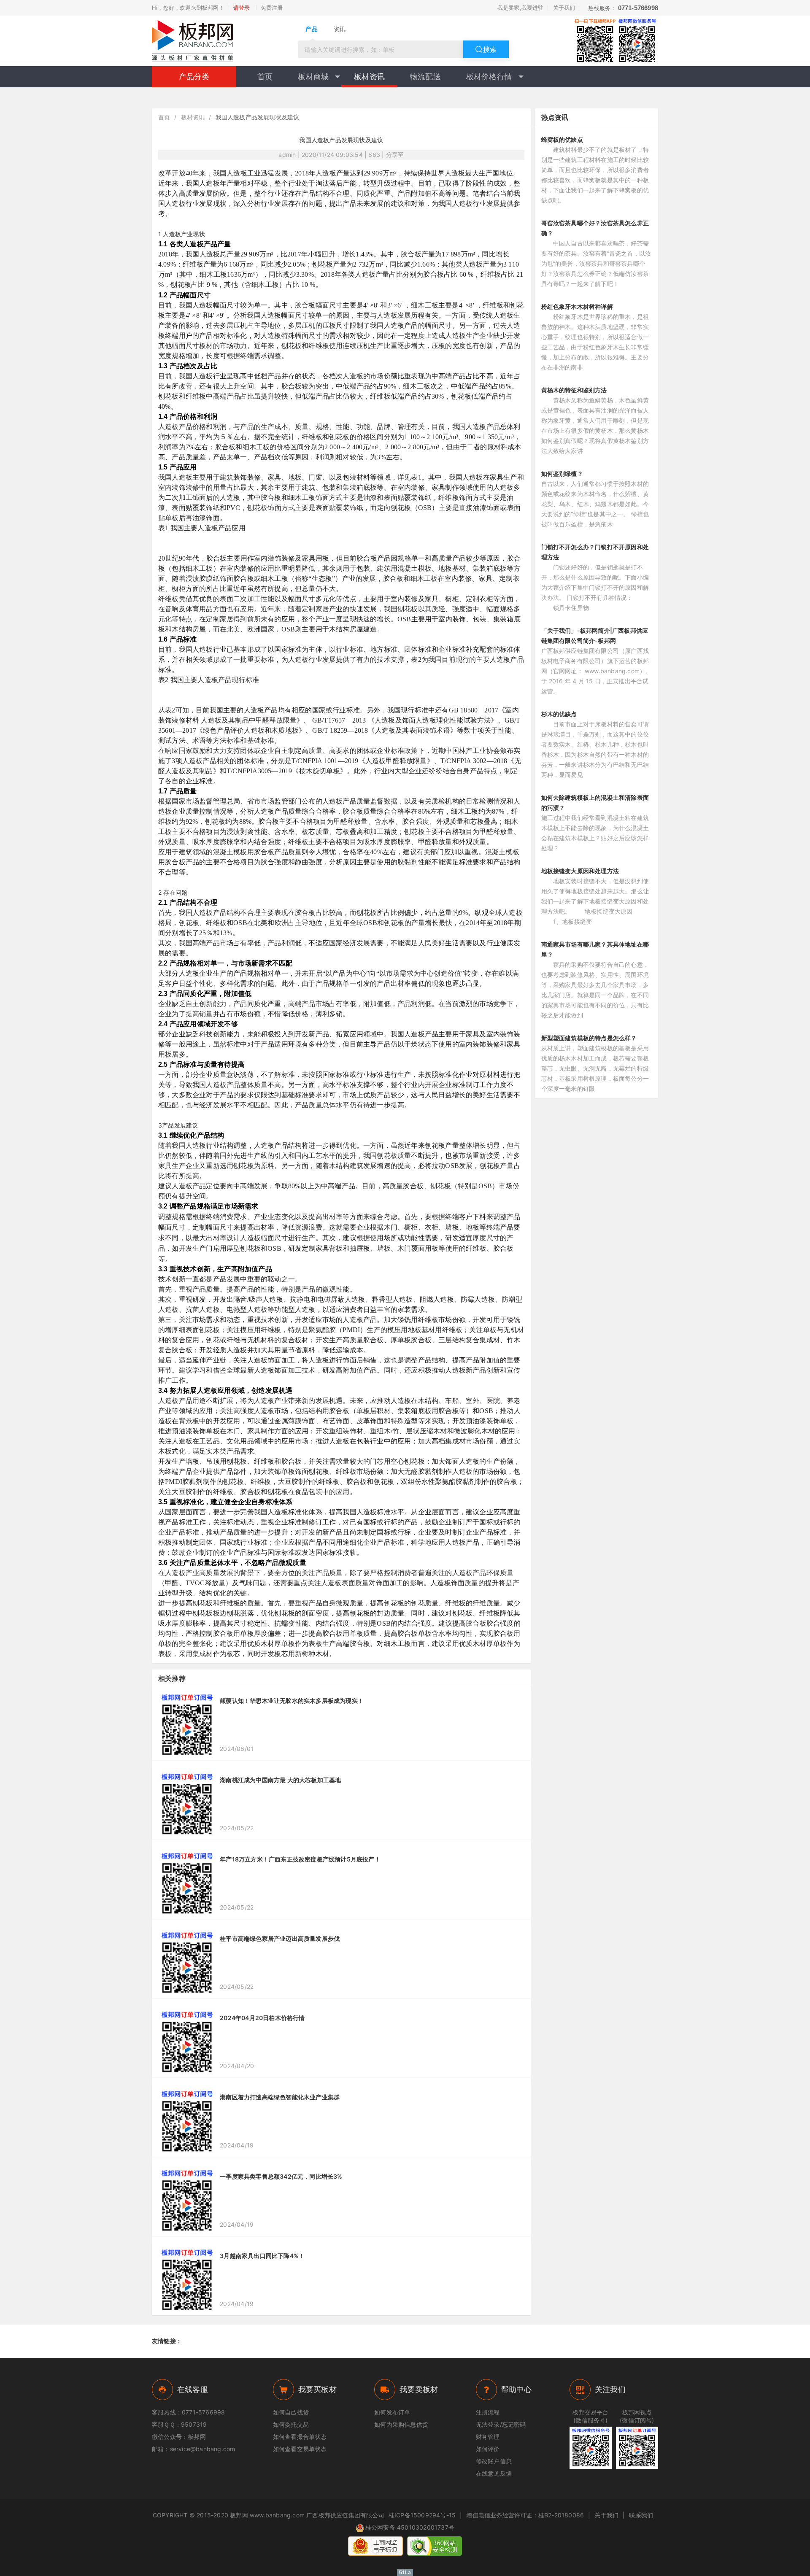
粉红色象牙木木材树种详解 (577, 306)
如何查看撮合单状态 (300, 2437)
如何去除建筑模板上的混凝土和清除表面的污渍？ (595, 802)
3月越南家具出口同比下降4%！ (262, 2256)
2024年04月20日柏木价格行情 (262, 2018)
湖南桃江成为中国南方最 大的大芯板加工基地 (280, 1780)
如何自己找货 (291, 2412)
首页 (265, 77)
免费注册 (272, 8)
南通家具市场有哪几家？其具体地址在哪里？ (595, 949)
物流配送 (425, 77)
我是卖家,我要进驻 (521, 8)
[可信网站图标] (435, 2546)
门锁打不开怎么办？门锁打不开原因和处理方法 (595, 552)
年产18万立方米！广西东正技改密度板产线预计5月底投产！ (300, 1859)
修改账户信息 (494, 2461)
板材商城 (313, 77)
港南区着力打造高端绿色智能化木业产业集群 (280, 2097)
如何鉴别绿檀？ (562, 473)
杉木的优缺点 (559, 714)
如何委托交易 (291, 2424)
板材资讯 (369, 77)
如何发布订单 (392, 2412)
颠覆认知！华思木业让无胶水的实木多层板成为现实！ (292, 1701)
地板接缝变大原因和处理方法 (580, 871)
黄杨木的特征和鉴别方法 (574, 390)
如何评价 (488, 2449)
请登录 (242, 8)
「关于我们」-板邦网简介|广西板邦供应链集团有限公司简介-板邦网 (595, 635)
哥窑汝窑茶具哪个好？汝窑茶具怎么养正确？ (595, 228)
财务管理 (488, 2437)
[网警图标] (375, 2546)
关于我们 (564, 8)
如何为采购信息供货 (401, 2424)
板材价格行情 (489, 77)
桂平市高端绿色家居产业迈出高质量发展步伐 (280, 1938)
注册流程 (488, 2412)
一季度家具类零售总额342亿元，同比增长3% (281, 2176)
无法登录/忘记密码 (501, 2424)
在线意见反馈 (494, 2473)
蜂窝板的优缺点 (562, 139)
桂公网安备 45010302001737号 (410, 2527)
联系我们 (641, 2515)
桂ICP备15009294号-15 (422, 2515)
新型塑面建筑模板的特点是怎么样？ (589, 1038)
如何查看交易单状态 (300, 2449)
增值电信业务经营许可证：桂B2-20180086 (525, 2515)
